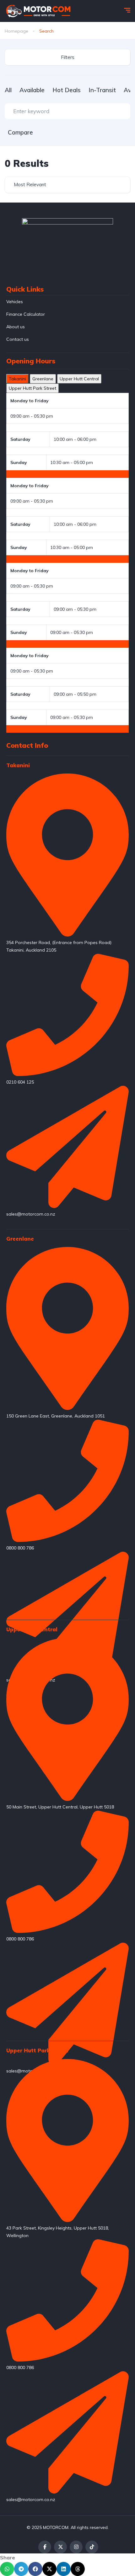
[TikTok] (92, 2547)
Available (32, 90)
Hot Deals (67, 90)
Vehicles (15, 302)
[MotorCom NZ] (38, 11)
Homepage (16, 31)
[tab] (17, 379)
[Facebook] (45, 2547)
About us (16, 327)
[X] (60, 2547)
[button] (7, 2569)
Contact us (18, 339)
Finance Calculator (26, 314)
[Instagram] (76, 2547)
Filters (68, 57)
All (8, 90)
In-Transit (102, 90)
